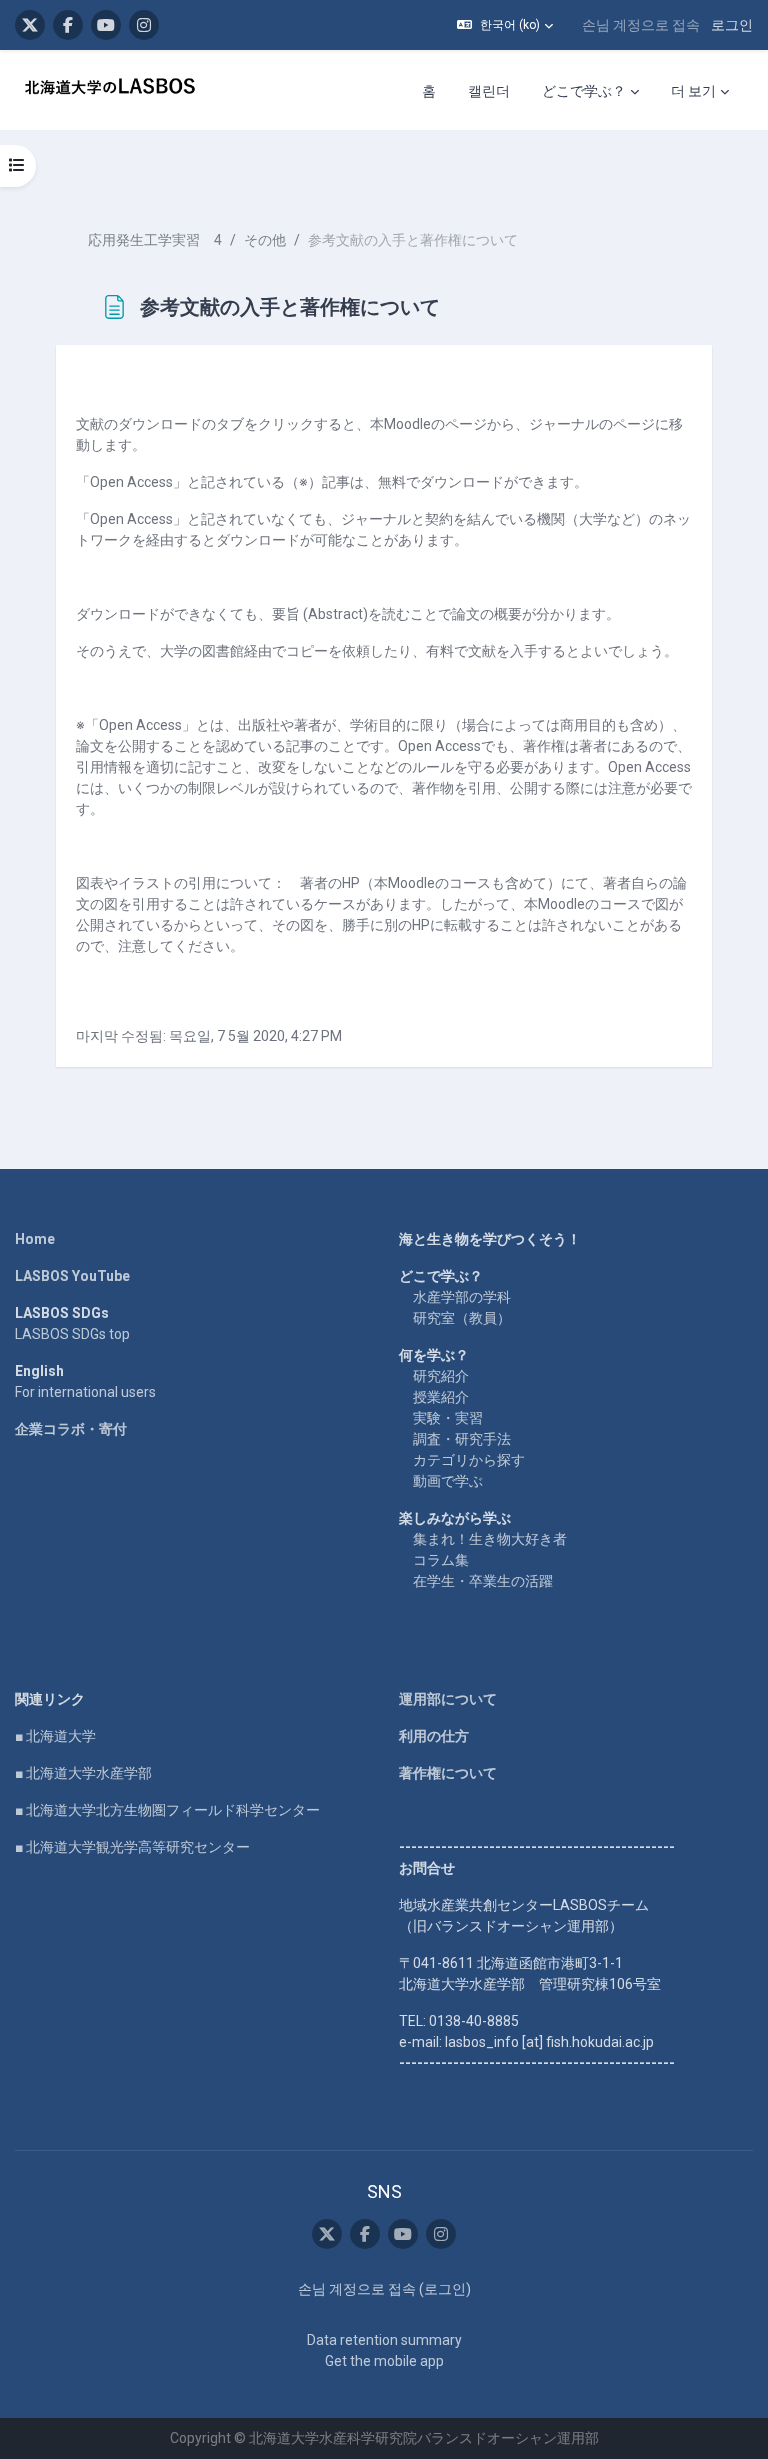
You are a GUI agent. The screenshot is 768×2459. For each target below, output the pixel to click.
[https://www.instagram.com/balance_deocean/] (144, 25)
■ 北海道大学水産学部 (83, 1773)
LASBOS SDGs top (72, 1334)
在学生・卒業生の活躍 (483, 1581)
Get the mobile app (384, 2361)
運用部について (448, 1699)
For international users (85, 1392)
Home (35, 1239)
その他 (265, 240)
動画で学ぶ (448, 1481)
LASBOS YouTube (72, 1276)
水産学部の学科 (462, 1297)
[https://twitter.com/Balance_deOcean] (30, 25)
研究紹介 (441, 1376)
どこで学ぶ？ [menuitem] (584, 91)
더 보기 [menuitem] (693, 91)
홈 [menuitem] (429, 91)
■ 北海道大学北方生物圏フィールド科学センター (167, 1810)
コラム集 (441, 1560)
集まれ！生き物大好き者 (490, 1539)
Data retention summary (384, 2340)
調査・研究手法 (462, 1439)
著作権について (448, 1773)
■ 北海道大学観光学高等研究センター (132, 1847)
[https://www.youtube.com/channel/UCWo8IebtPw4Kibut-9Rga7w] (106, 25)
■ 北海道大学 (55, 1736)
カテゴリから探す (469, 1460)
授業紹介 (441, 1397)
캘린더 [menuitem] (489, 91)
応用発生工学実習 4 (155, 240)
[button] (505, 25)
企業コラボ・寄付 (71, 1429)
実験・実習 (448, 1418)
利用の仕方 (434, 1736)
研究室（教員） (462, 1318)
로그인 (732, 25)
